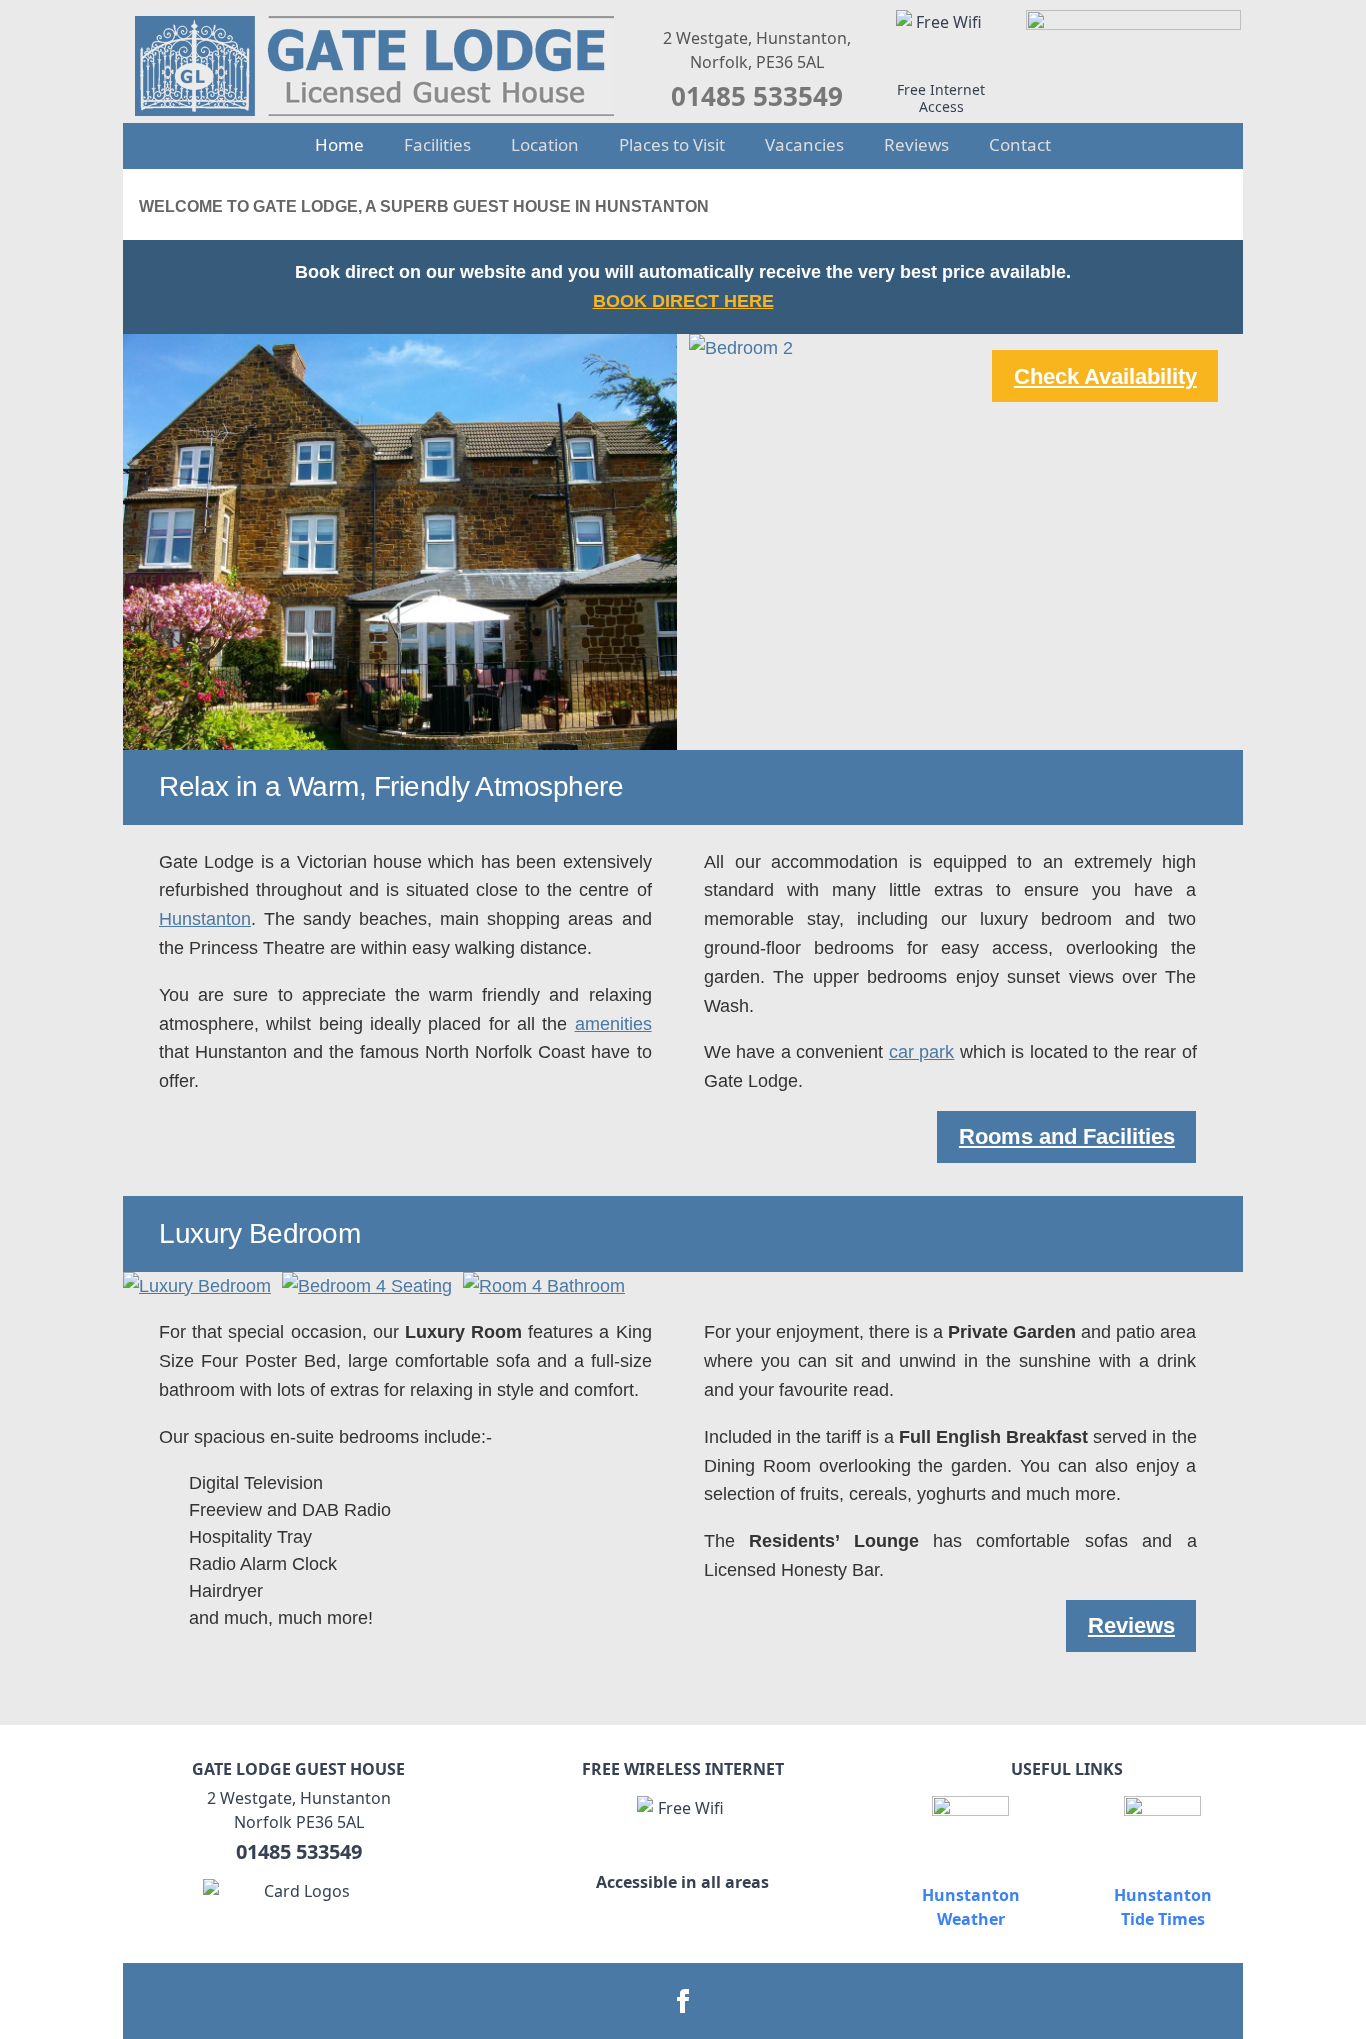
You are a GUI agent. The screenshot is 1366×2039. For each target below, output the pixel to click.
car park (921, 1052)
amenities (613, 1024)
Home (339, 144)
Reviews (916, 144)
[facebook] (683, 2001)
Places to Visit (672, 144)
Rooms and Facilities (1067, 1136)
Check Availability (1105, 376)
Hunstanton (205, 919)
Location (545, 144)
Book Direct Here (683, 301)
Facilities (437, 144)
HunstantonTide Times (1163, 1907)
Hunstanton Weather (971, 1907)
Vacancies (804, 144)
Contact (1020, 144)
